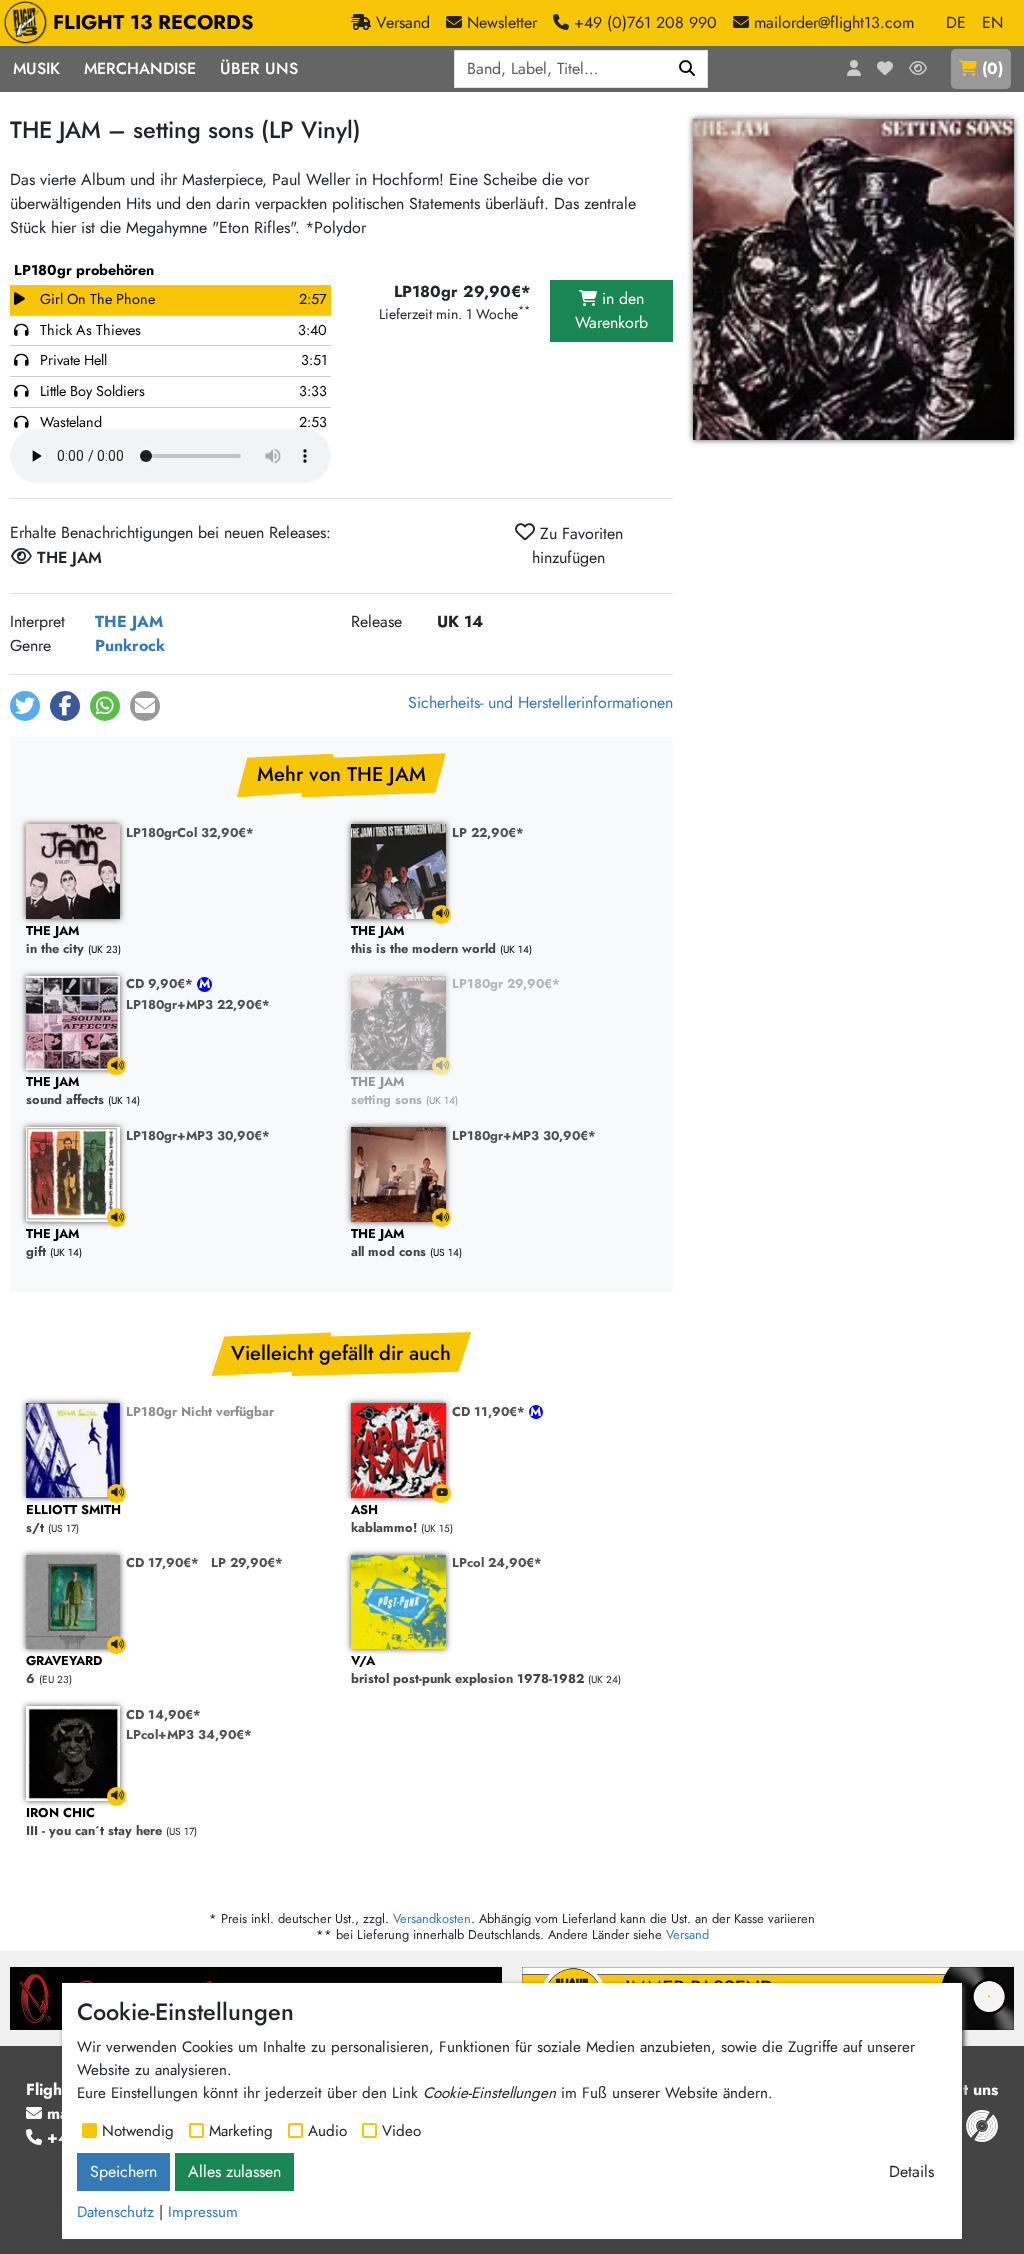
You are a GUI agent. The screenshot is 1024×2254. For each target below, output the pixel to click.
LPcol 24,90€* (497, 1562)
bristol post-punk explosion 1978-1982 (467, 1670)
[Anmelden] (854, 69)
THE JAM (129, 621)
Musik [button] (36, 68)
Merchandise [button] (140, 68)
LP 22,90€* (488, 832)
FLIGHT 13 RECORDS (153, 22)
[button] (25, 706)
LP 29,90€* (247, 1562)
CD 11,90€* (490, 1411)
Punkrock (130, 645)
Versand (687, 1934)
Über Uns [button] (259, 68)
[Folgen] (918, 69)
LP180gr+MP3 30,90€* (198, 1135)
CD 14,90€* (163, 1714)
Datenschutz (115, 2212)
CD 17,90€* (162, 1562)
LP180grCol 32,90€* (190, 832)
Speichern (123, 2171)
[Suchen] (687, 69)
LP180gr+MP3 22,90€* (198, 1004)
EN (992, 22)
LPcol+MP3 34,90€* (189, 1734)
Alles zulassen (234, 2171)
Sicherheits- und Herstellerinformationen (540, 702)
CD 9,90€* (161, 983)
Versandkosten (432, 1918)
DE (956, 22)
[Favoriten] (885, 69)
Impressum (203, 2212)
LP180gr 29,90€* (506, 983)
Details (911, 2171)
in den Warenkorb (611, 310)
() (992, 68)
